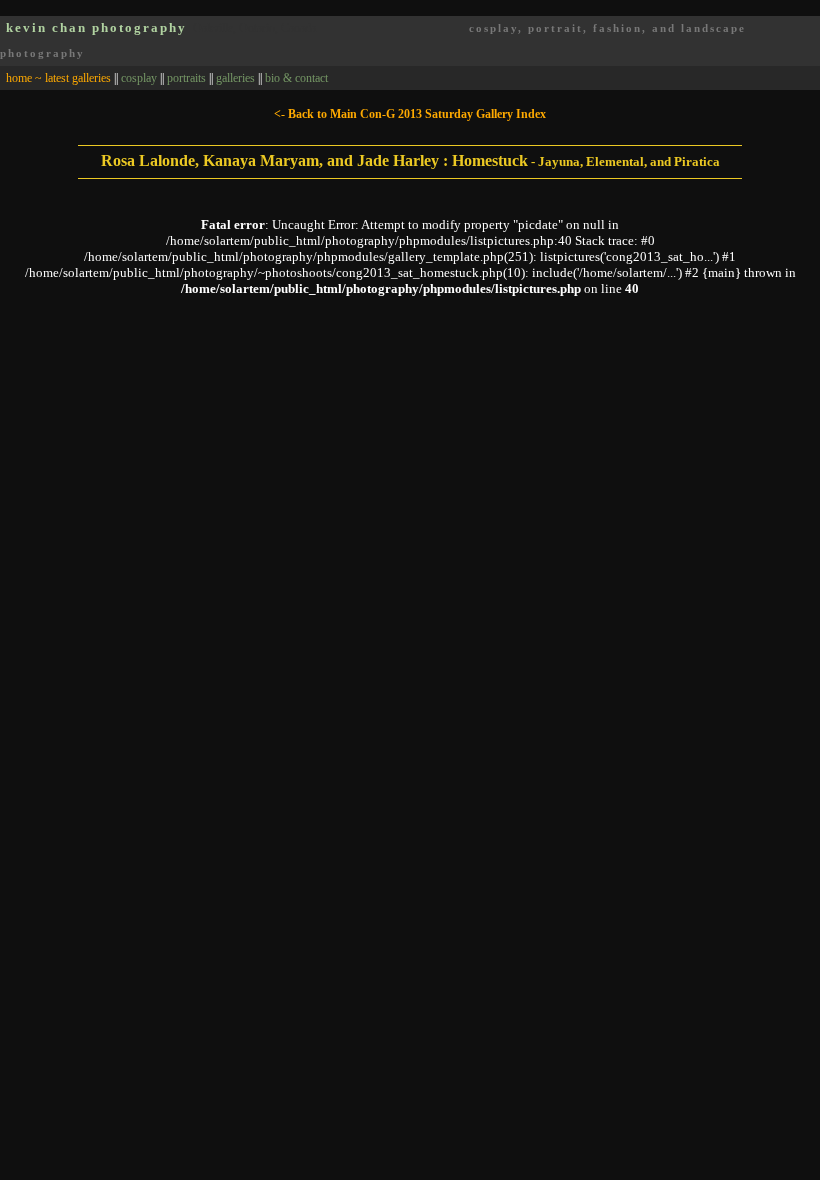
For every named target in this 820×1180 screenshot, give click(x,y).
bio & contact (296, 78)
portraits (186, 78)
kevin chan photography (96, 27)
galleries (235, 78)
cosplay (139, 78)
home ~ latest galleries (58, 78)
